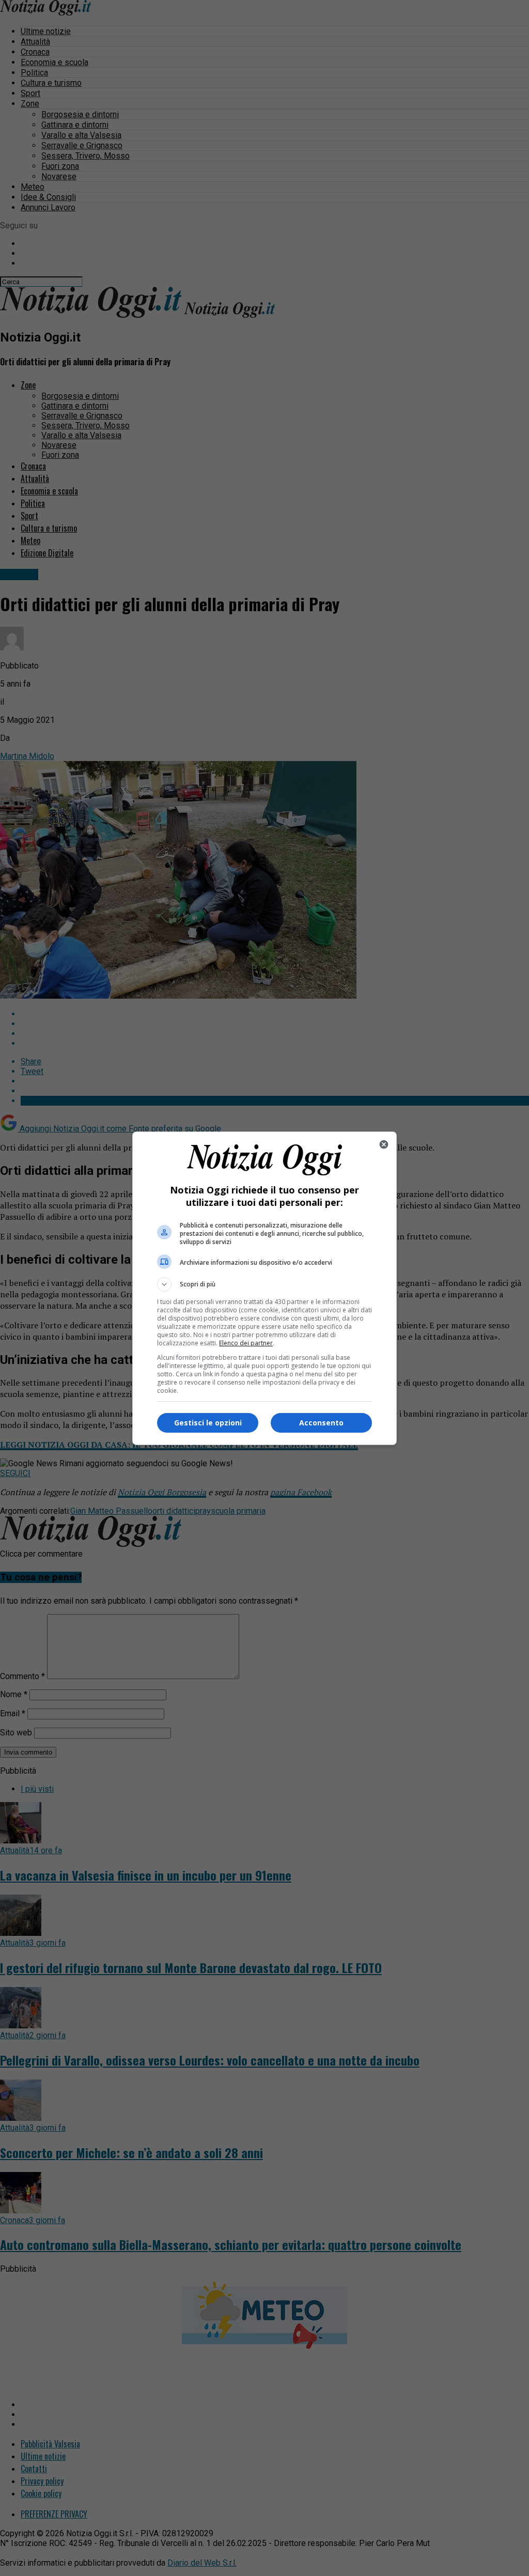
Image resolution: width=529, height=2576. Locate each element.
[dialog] (264, 1288)
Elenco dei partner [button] (246, 1343)
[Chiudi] (384, 1144)
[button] (264, 1284)
